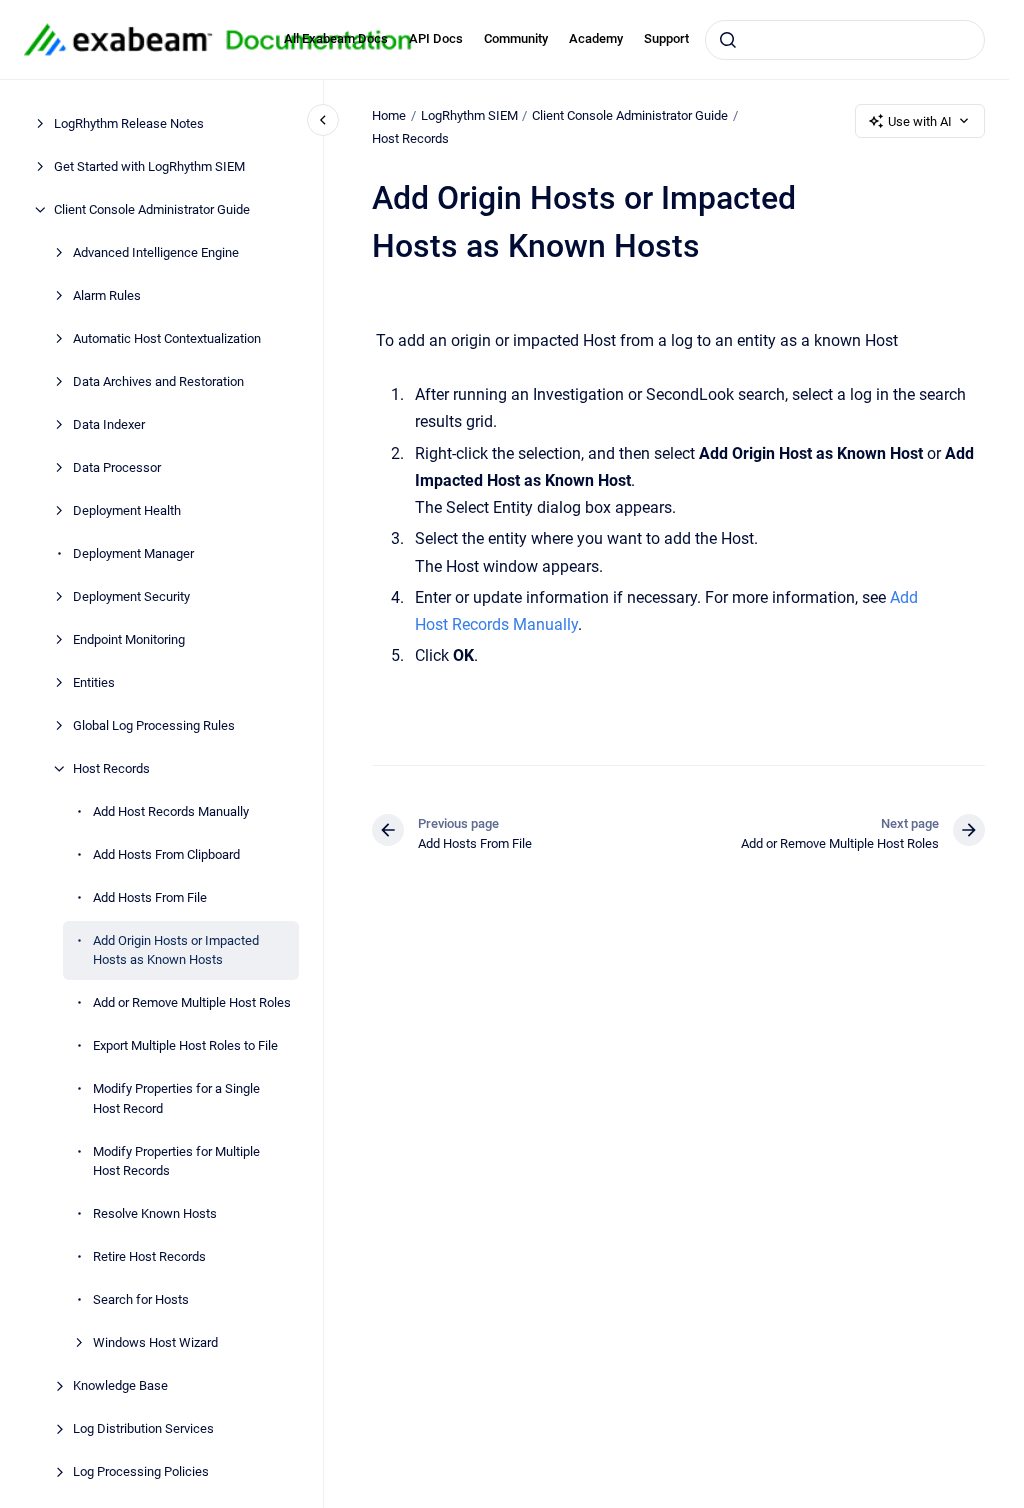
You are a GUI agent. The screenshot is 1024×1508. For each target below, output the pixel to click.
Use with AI (920, 121)
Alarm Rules (107, 295)
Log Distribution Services (143, 1428)
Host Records (111, 768)
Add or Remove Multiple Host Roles (192, 1002)
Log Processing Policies (141, 1471)
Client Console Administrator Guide (152, 209)
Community (516, 38)
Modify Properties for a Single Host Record (176, 1098)
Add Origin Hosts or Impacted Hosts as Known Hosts (176, 950)
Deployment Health (127, 510)
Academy (596, 38)
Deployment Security (131, 596)
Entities (94, 682)
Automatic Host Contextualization (167, 338)
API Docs (436, 38)
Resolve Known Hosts (155, 1213)
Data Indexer (109, 424)
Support (666, 38)
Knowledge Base (120, 1385)
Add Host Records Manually (171, 811)
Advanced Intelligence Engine (156, 252)
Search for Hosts (141, 1299)
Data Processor (117, 467)
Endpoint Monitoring (129, 639)
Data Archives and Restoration (158, 381)
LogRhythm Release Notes (129, 123)
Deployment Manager (133, 553)
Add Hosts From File (150, 897)
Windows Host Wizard (155, 1342)
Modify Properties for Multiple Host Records (176, 1161)
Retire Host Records (149, 1256)
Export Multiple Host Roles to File (185, 1045)
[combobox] (845, 40)
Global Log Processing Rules (154, 725)
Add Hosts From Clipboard (166, 854)
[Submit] (728, 40)
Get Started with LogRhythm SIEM (149, 166)
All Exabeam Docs (336, 38)
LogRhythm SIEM (469, 115)
